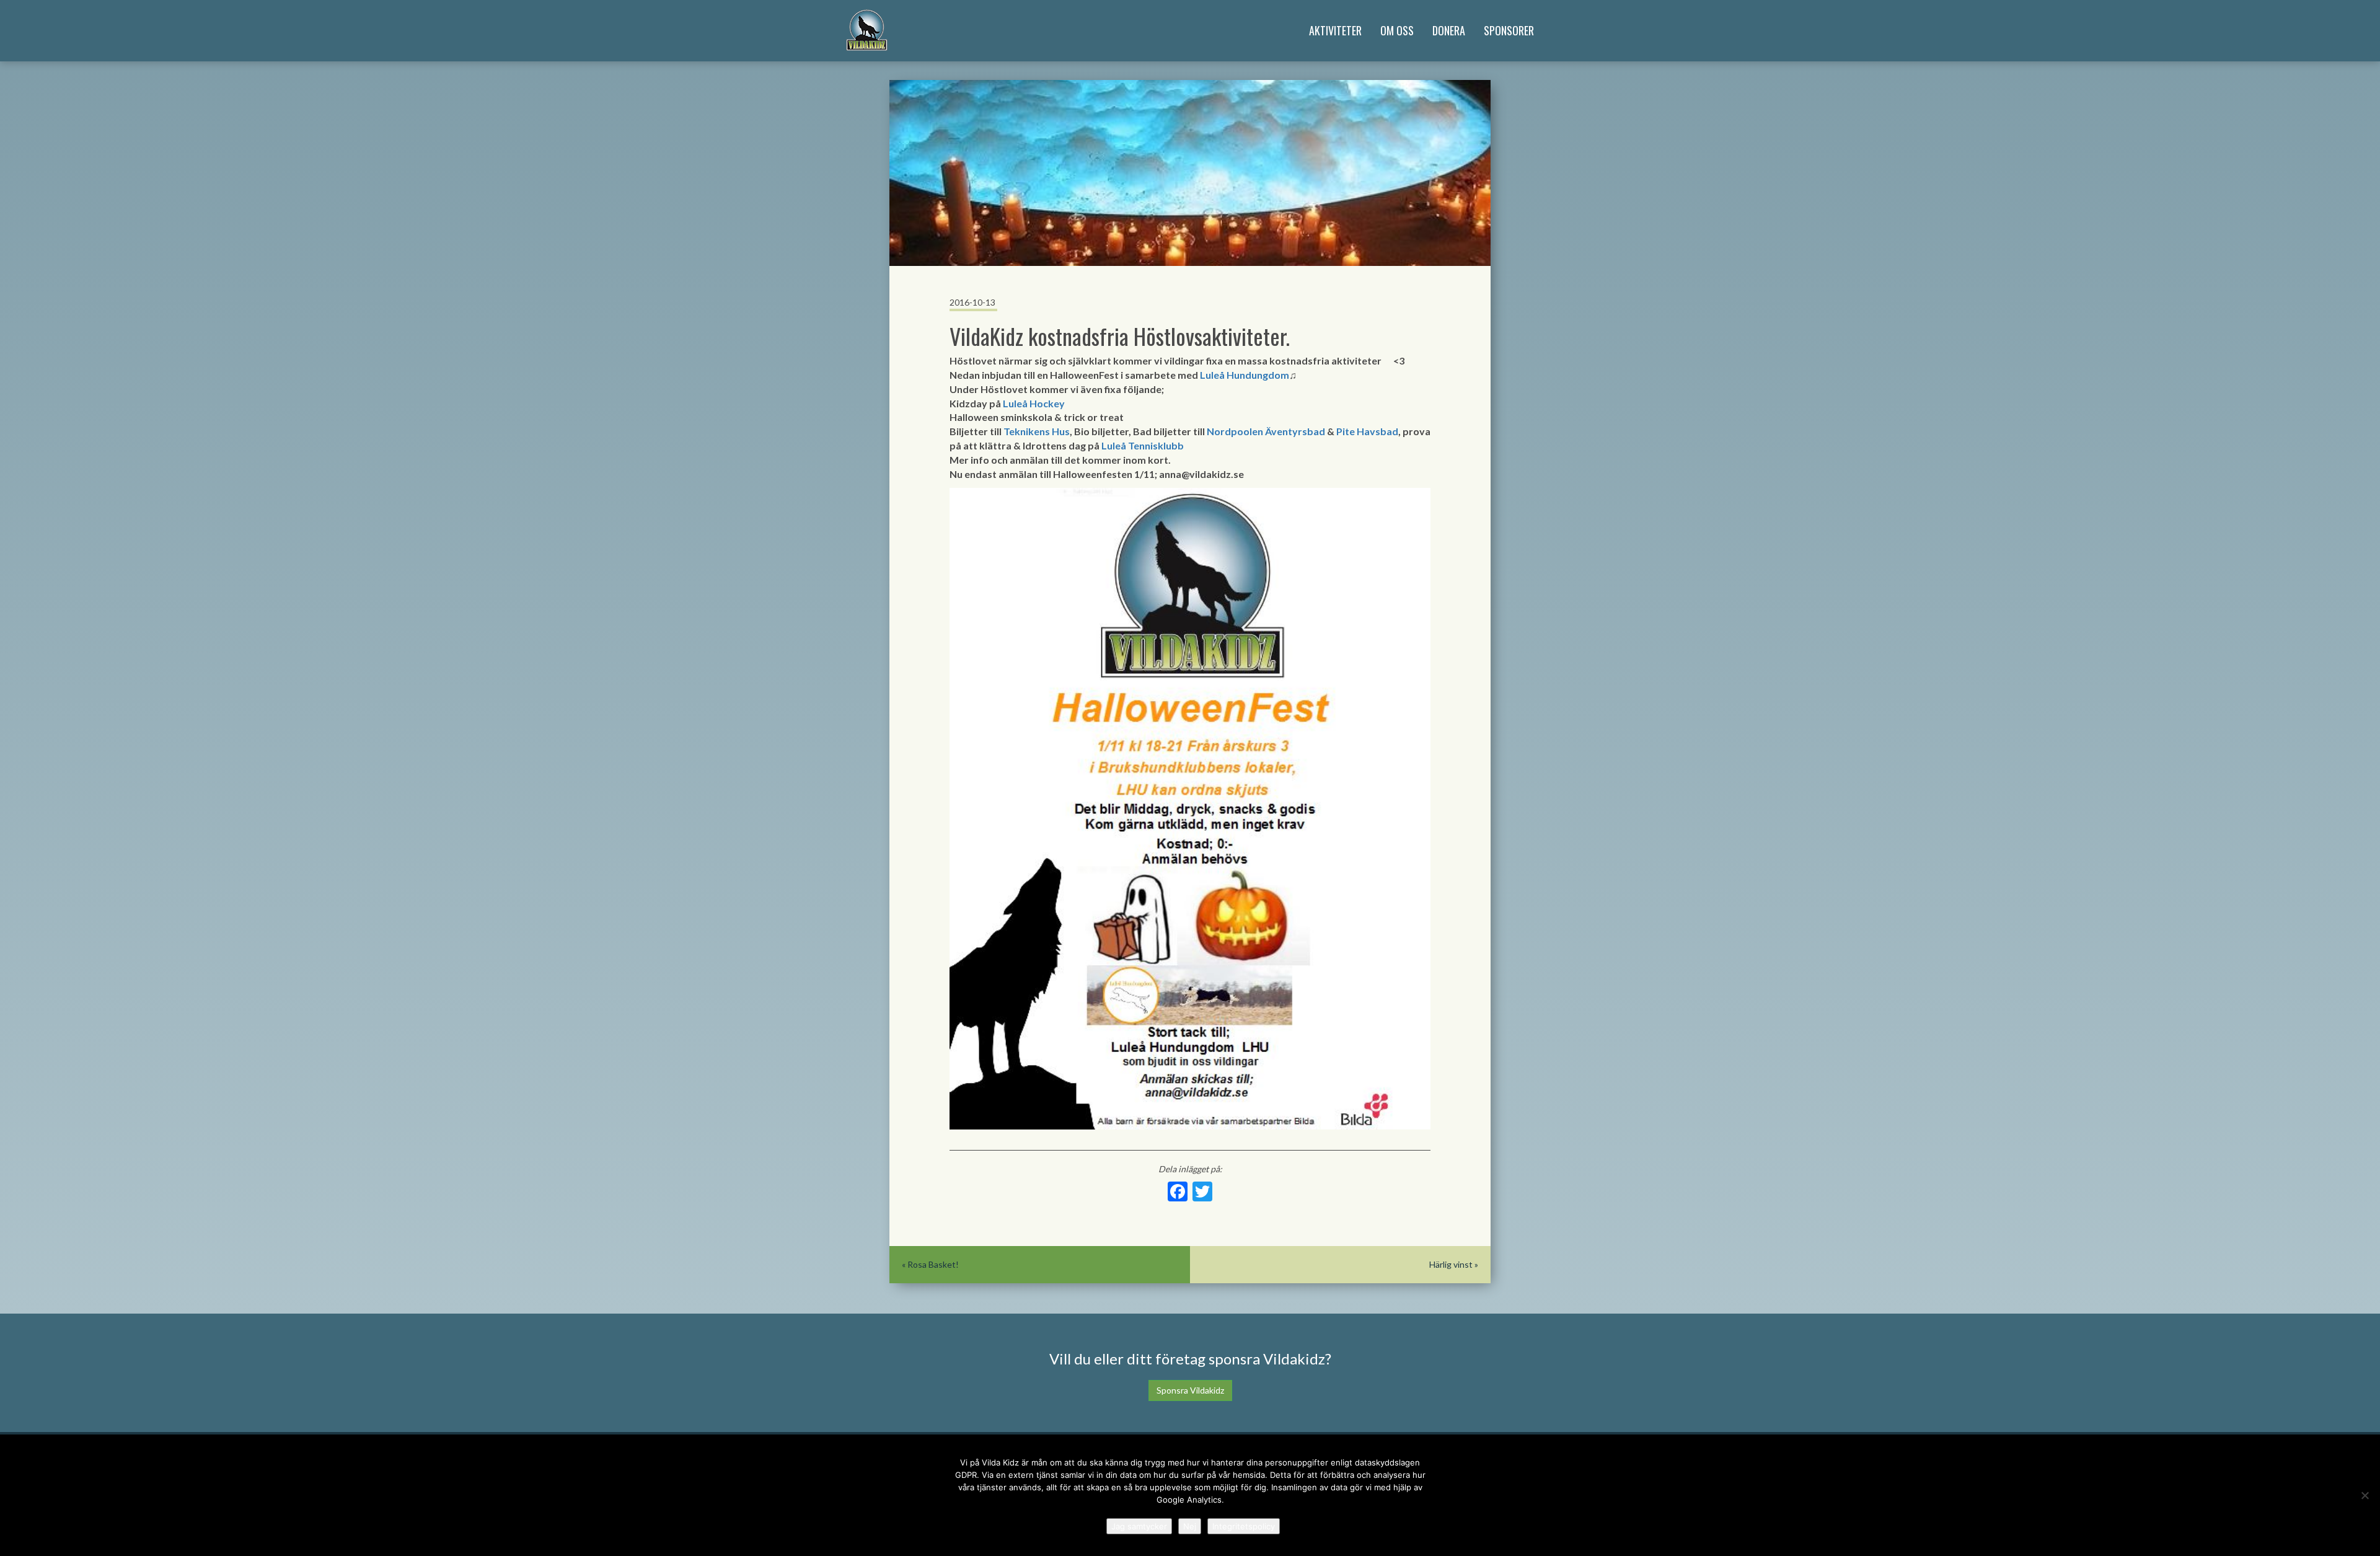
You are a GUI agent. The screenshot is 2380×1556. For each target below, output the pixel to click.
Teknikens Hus (1037, 431)
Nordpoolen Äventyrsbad (1266, 431)
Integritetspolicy (1244, 1526)
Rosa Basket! (933, 1264)
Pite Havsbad (1367, 431)
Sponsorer (1509, 30)
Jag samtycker (1139, 1526)
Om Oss (1397, 30)
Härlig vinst (1451, 1264)
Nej (1190, 1526)
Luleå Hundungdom (1245, 375)
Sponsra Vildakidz (1190, 1390)
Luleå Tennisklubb (1143, 445)
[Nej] (2365, 1495)
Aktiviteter (1335, 30)
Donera (1449, 30)
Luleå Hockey (1034, 403)
